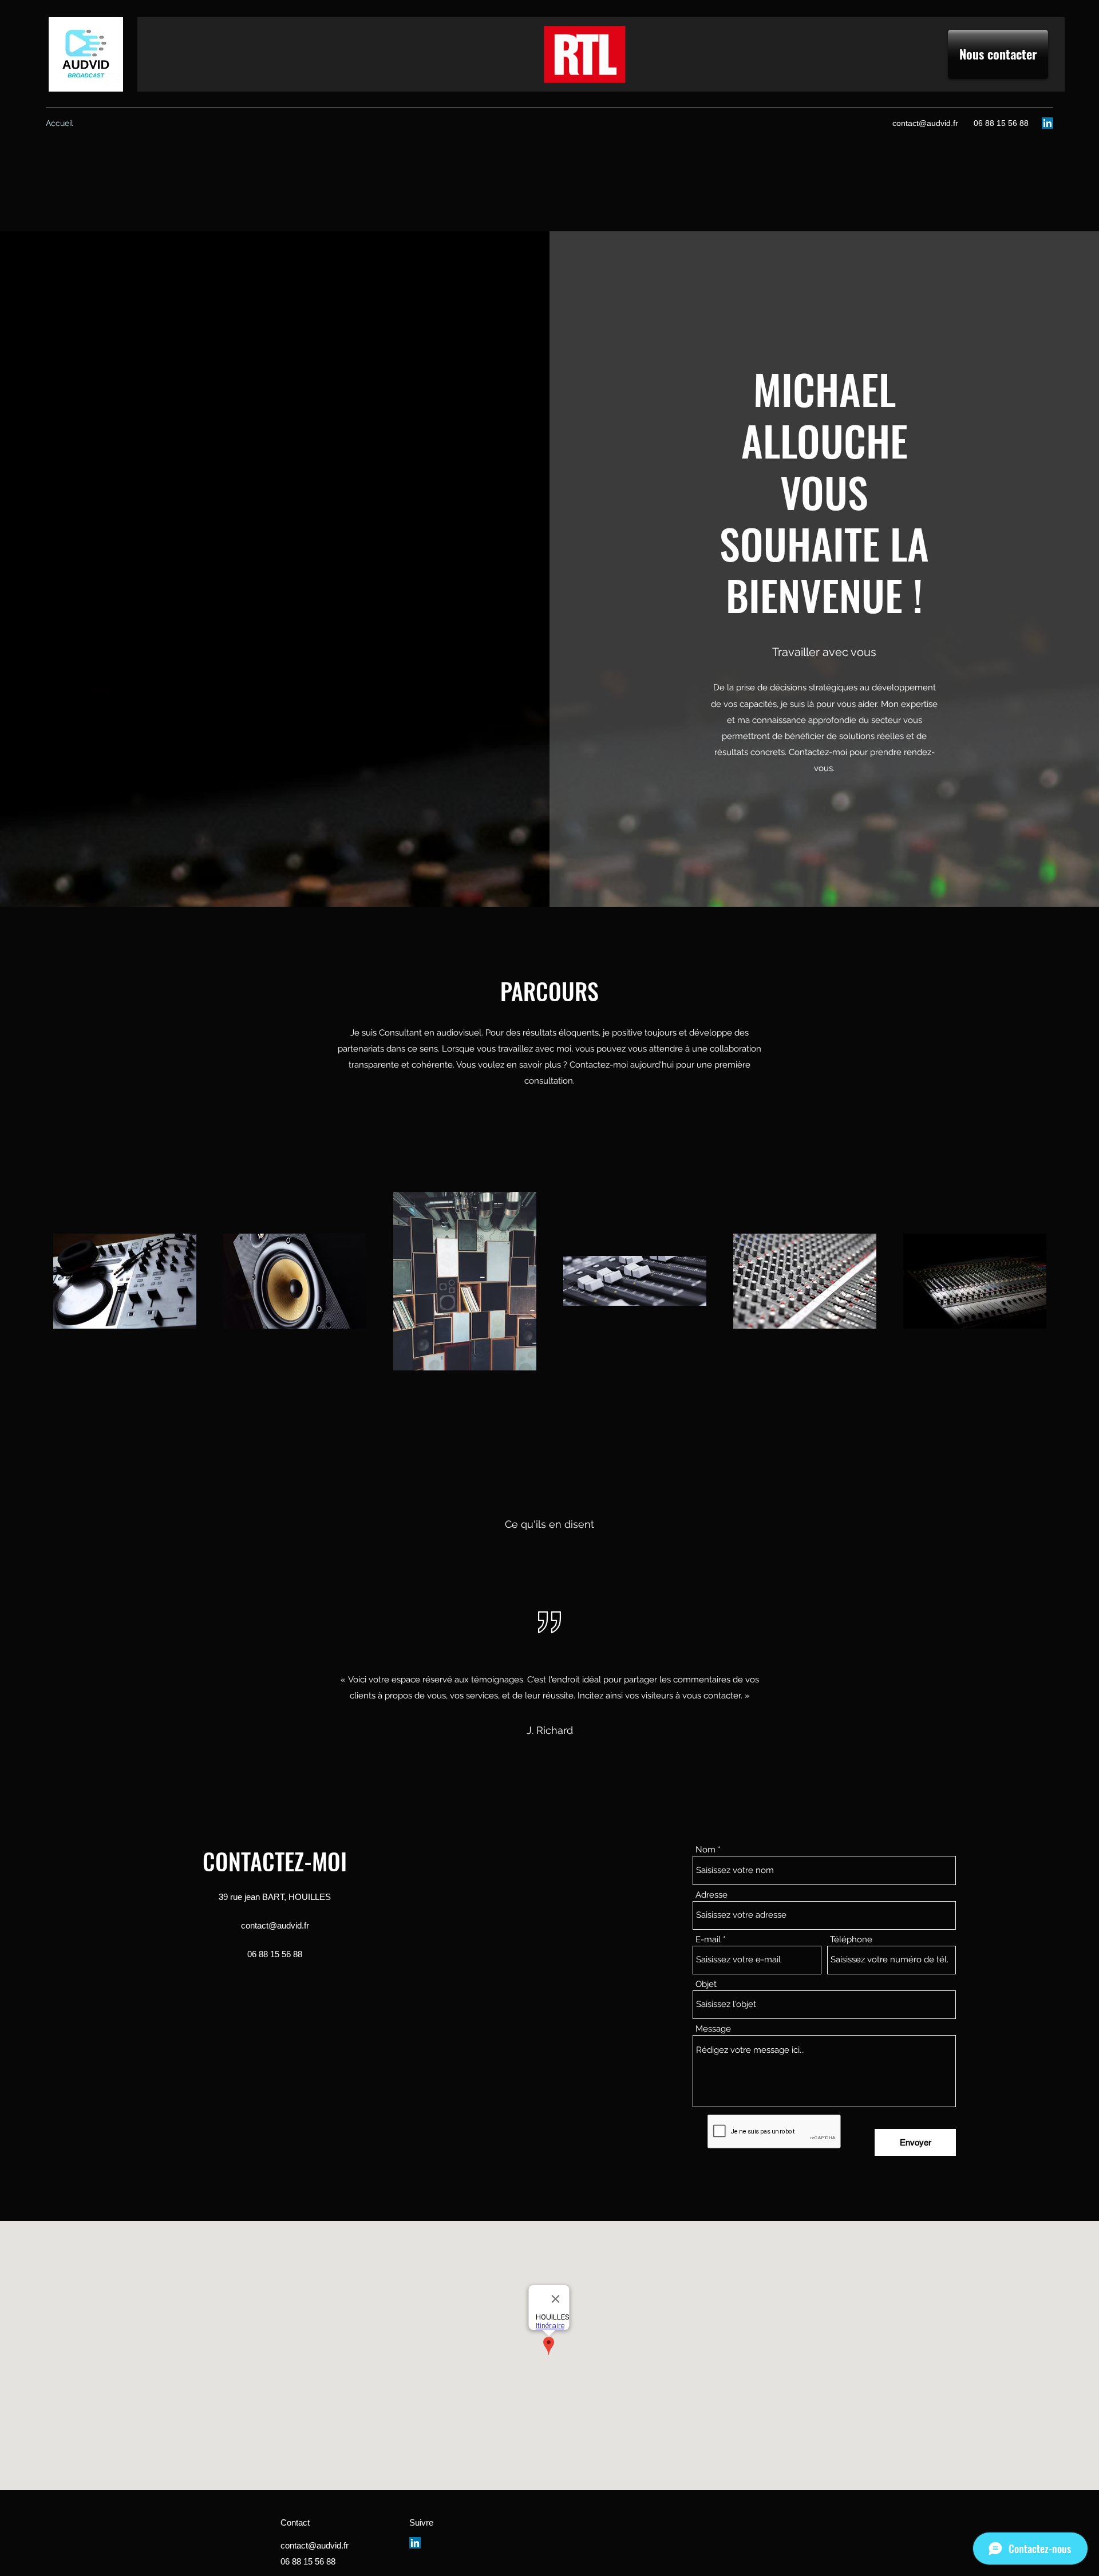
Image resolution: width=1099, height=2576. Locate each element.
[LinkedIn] (1047, 123)
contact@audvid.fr (925, 123)
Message (713, 2029)
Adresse (711, 1895)
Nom (705, 1850)
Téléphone (851, 1940)
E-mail (708, 1940)
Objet (706, 1984)
